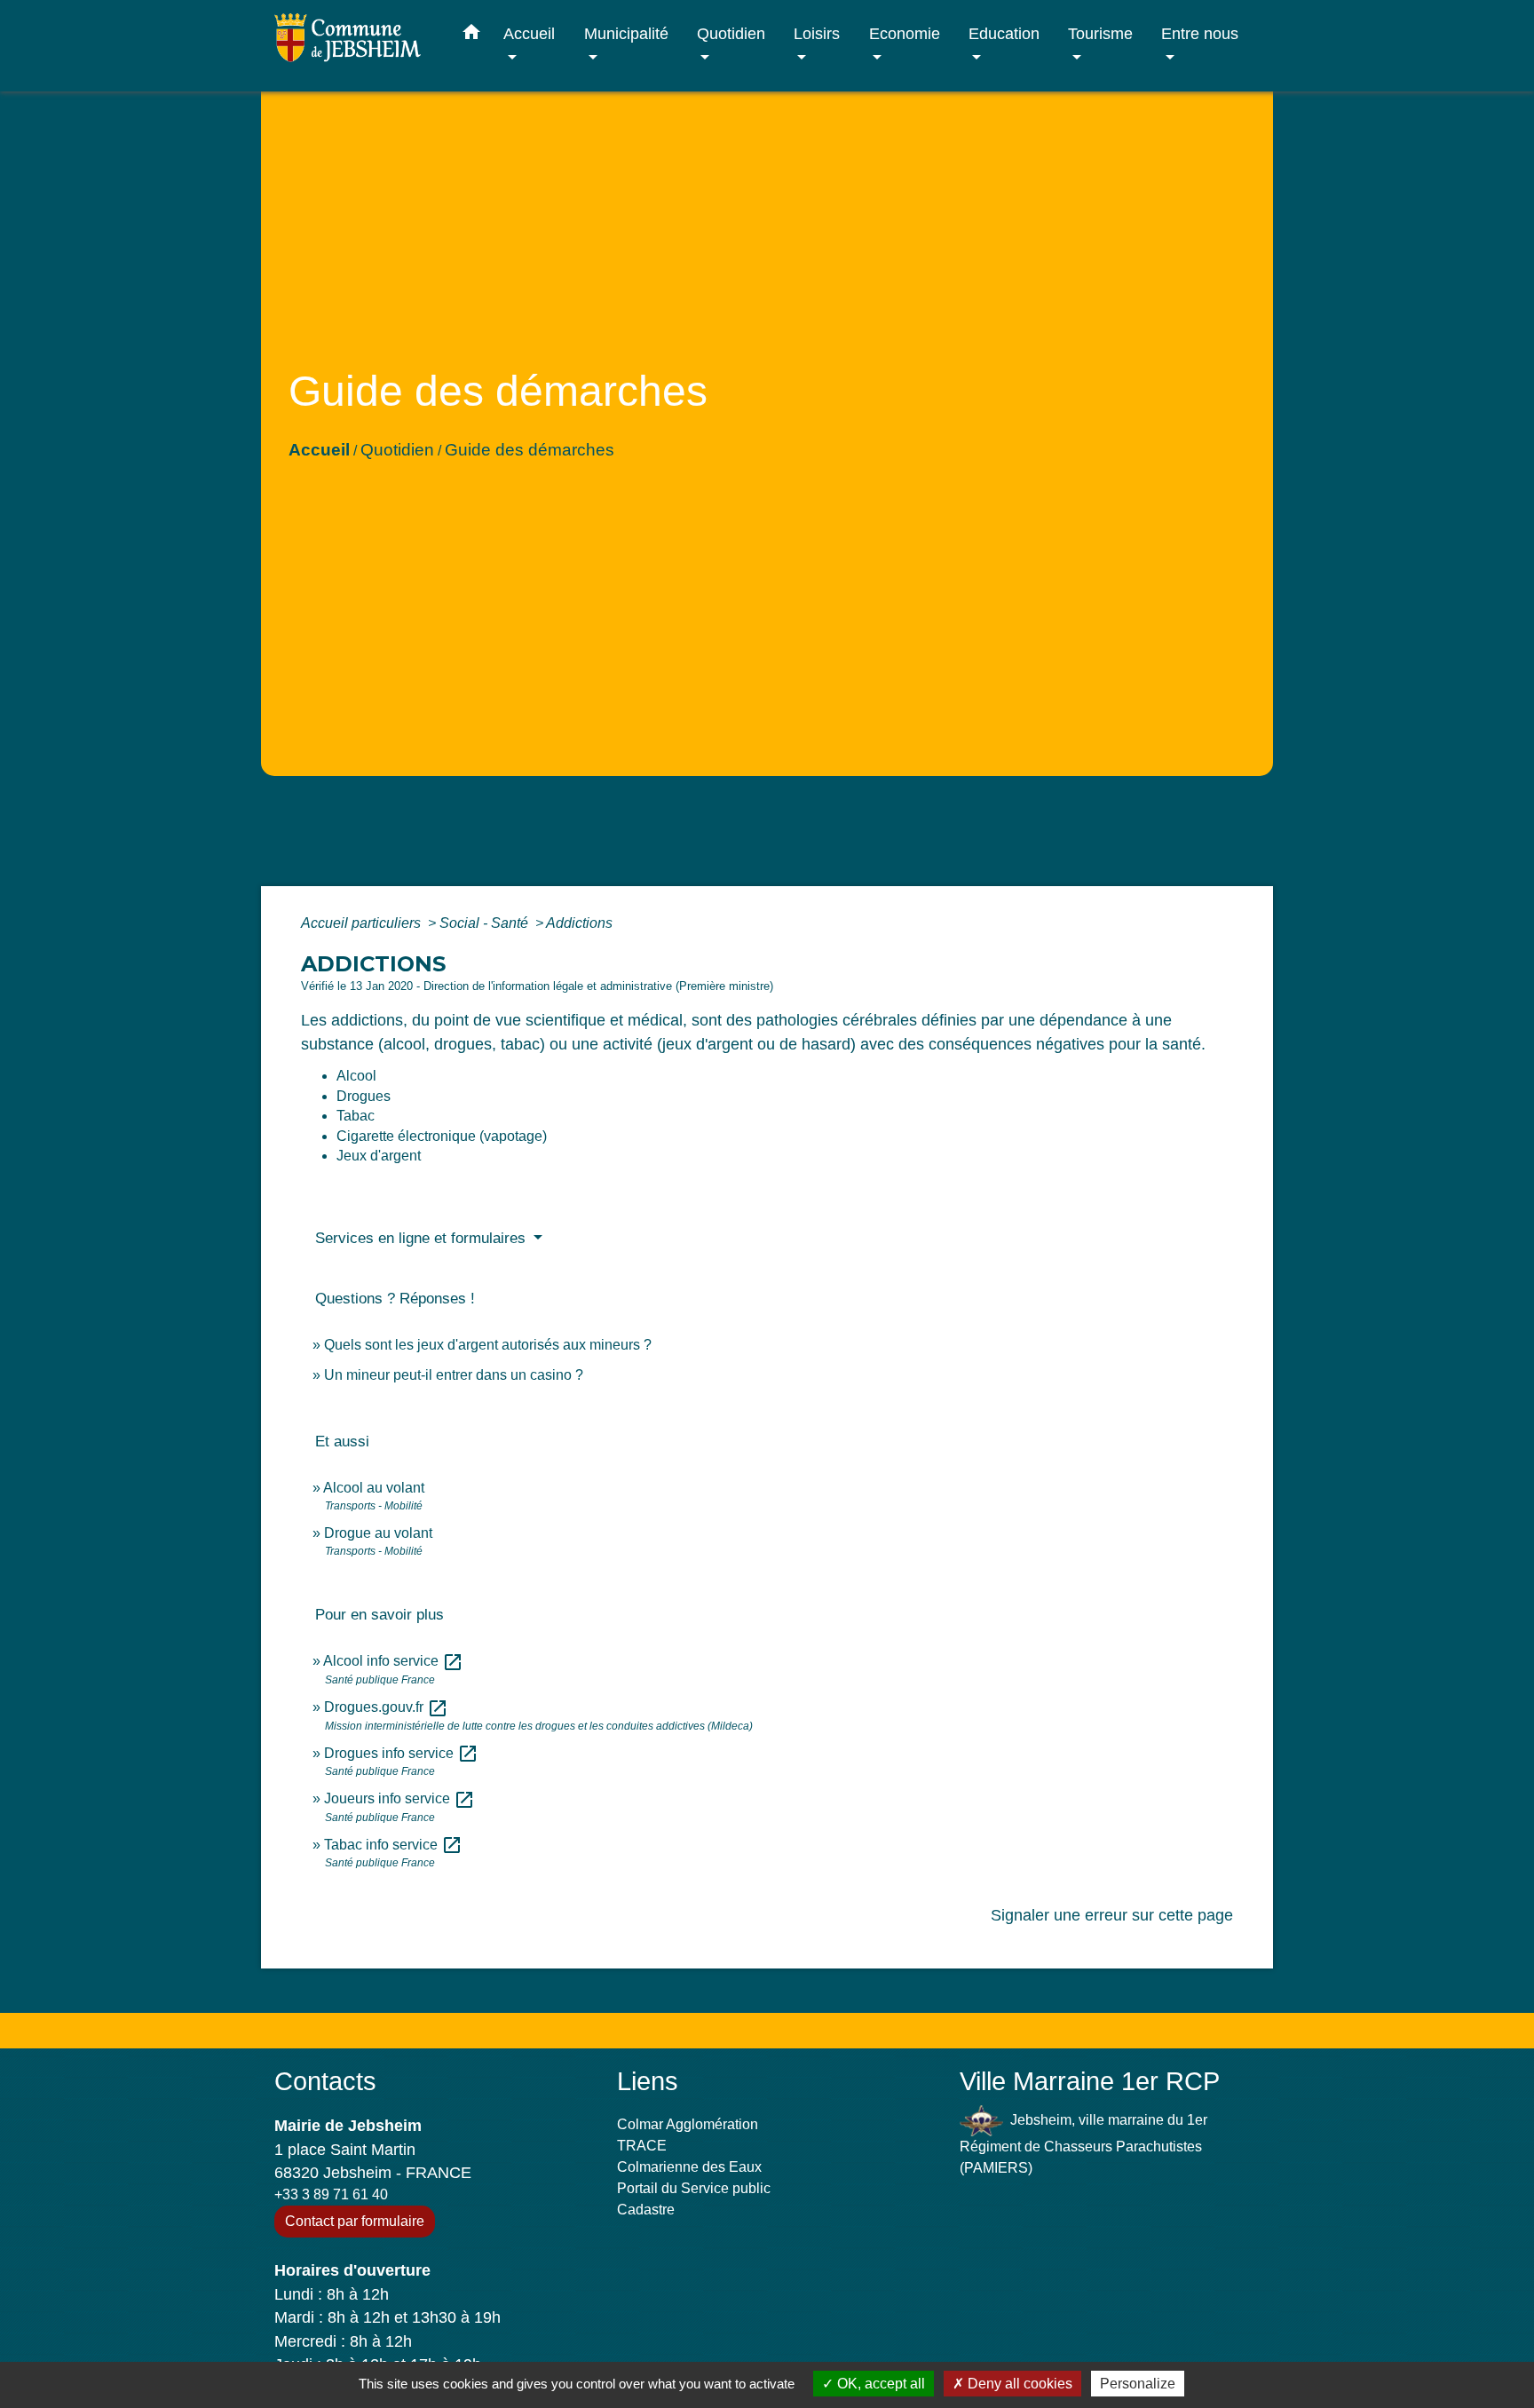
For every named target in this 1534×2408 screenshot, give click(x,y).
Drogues (364, 1096)
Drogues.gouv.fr (386, 1707)
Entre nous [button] (1200, 33)
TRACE (642, 2146)
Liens (648, 2081)
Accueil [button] (529, 33)
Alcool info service (393, 1661)
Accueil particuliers (363, 923)
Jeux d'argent (379, 1156)
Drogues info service (401, 1753)
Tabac (356, 1116)
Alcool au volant (374, 1488)
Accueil (319, 450)
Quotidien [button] (731, 33)
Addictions (579, 923)
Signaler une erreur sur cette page (1112, 1915)
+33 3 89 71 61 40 (331, 2194)
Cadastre (646, 2210)
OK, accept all (879, 2384)
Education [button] (1004, 33)
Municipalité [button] (626, 33)
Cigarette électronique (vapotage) (442, 1136)
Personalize (1138, 2384)
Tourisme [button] (1100, 33)
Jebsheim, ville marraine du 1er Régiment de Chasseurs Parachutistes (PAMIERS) (1083, 2144)
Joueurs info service (399, 1798)
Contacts (325, 2081)
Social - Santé (486, 923)
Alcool (356, 1076)
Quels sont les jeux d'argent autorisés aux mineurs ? (488, 1345)
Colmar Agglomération (688, 2124)
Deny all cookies (1018, 2384)
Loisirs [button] (817, 33)
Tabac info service (393, 1845)
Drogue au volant (378, 1533)
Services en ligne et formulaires (423, 1238)
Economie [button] (905, 33)
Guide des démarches (530, 450)
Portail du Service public (694, 2188)
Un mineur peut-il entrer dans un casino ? (454, 1375)
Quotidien (397, 450)
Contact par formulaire (355, 2221)
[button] (471, 36)
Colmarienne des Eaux (689, 2167)
